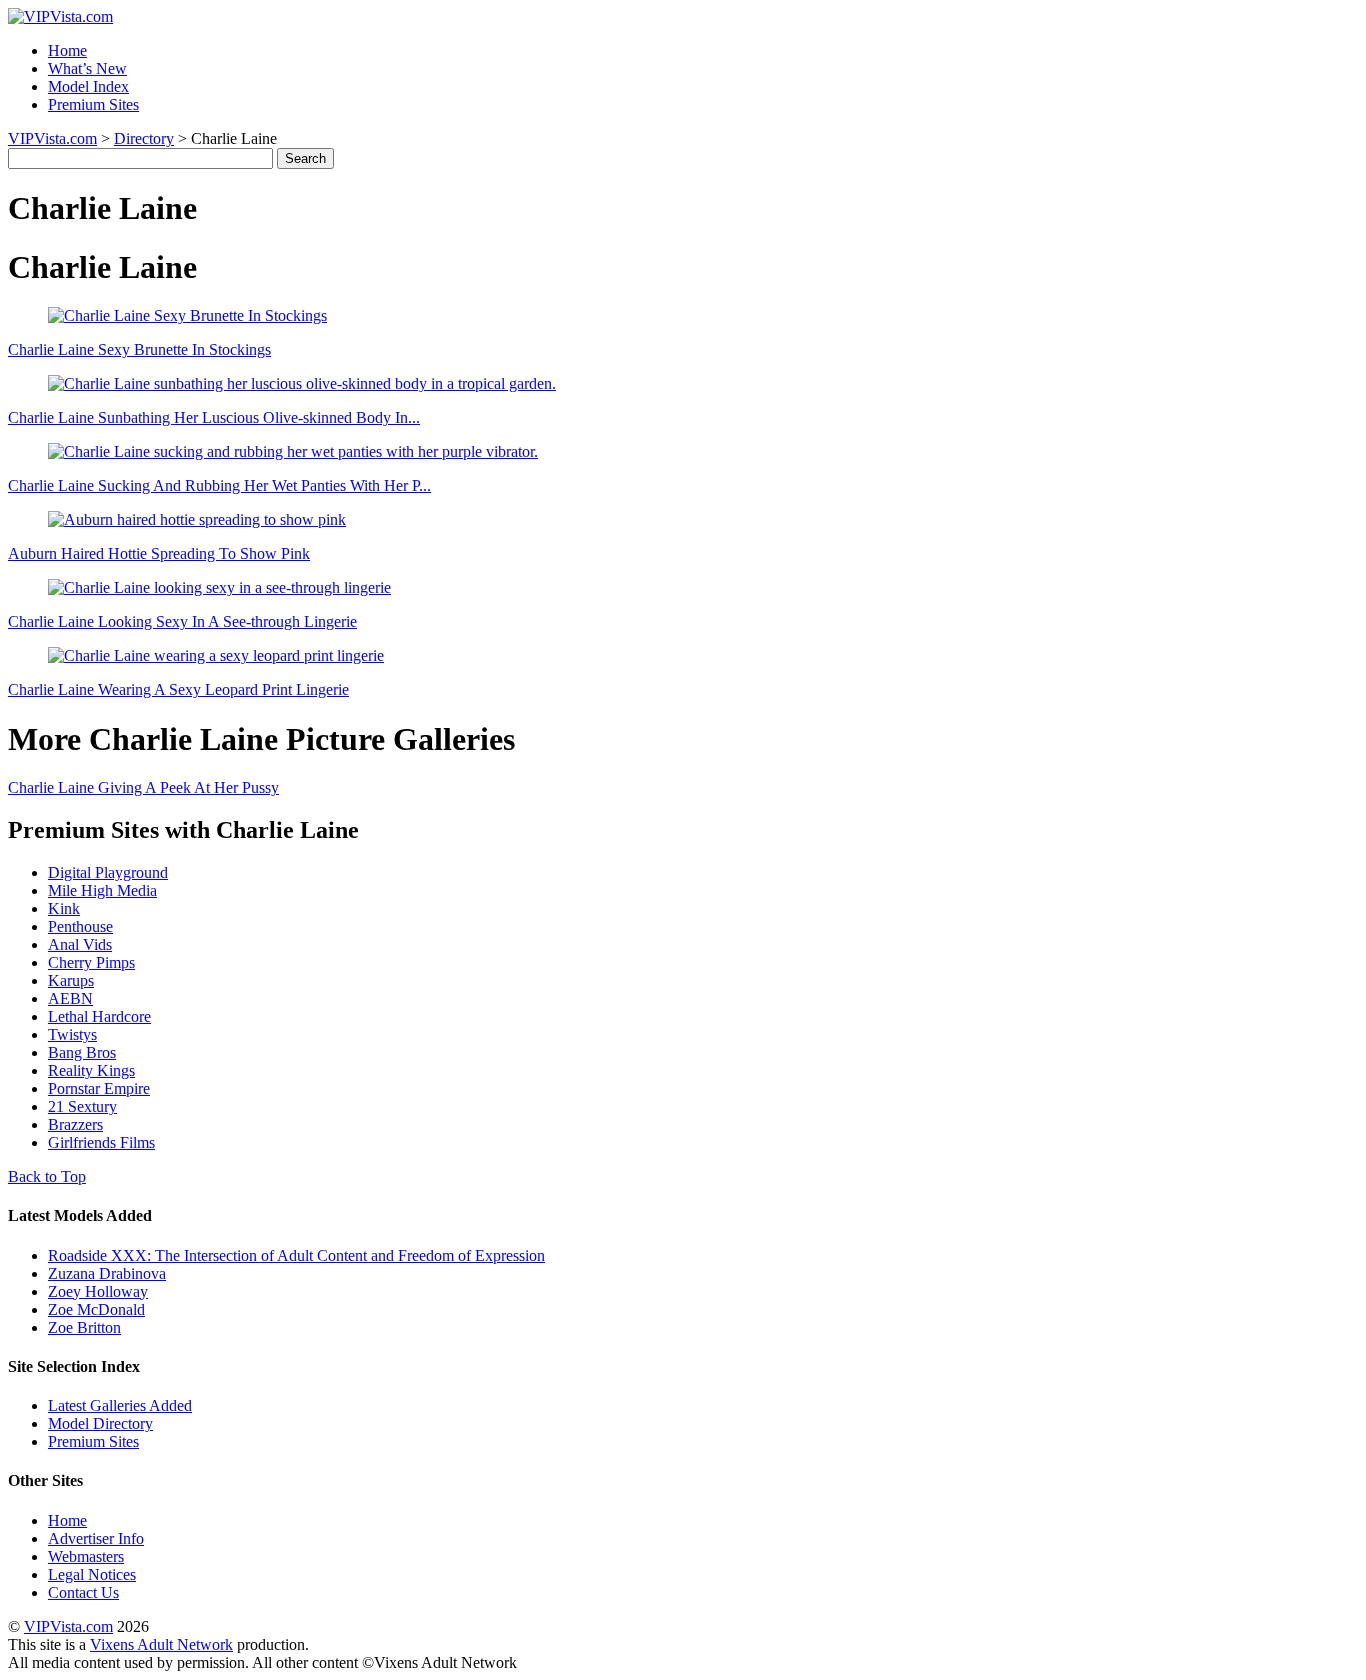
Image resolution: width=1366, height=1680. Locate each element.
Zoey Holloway (98, 1291)
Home (67, 50)
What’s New (87, 68)
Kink (64, 908)
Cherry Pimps (91, 962)
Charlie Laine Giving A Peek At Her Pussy (143, 787)
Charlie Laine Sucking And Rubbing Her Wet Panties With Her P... (219, 485)
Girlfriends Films (101, 1142)
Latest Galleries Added (120, 1405)
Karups (71, 980)
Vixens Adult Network (161, 1644)
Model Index (88, 86)
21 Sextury (82, 1106)
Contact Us (83, 1592)
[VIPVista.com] (60, 16)
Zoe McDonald (96, 1309)
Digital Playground (108, 872)
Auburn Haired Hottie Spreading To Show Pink (159, 553)
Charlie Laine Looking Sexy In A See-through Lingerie (182, 621)
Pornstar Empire (99, 1088)
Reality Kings (91, 1070)
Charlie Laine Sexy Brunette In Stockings (139, 349)
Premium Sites (93, 104)
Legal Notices (92, 1574)
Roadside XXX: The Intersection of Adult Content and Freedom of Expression (296, 1255)
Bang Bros (82, 1052)
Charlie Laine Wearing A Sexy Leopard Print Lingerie (178, 689)
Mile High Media (102, 890)
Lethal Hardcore (99, 1016)
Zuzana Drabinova (107, 1273)
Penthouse (80, 926)
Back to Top (47, 1176)
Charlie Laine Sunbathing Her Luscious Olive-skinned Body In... (214, 417)
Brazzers (75, 1124)
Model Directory (100, 1423)
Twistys (72, 1034)
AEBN (70, 998)
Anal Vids (80, 944)
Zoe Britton (84, 1327)
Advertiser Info (96, 1538)
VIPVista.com (52, 138)
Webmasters (86, 1556)
